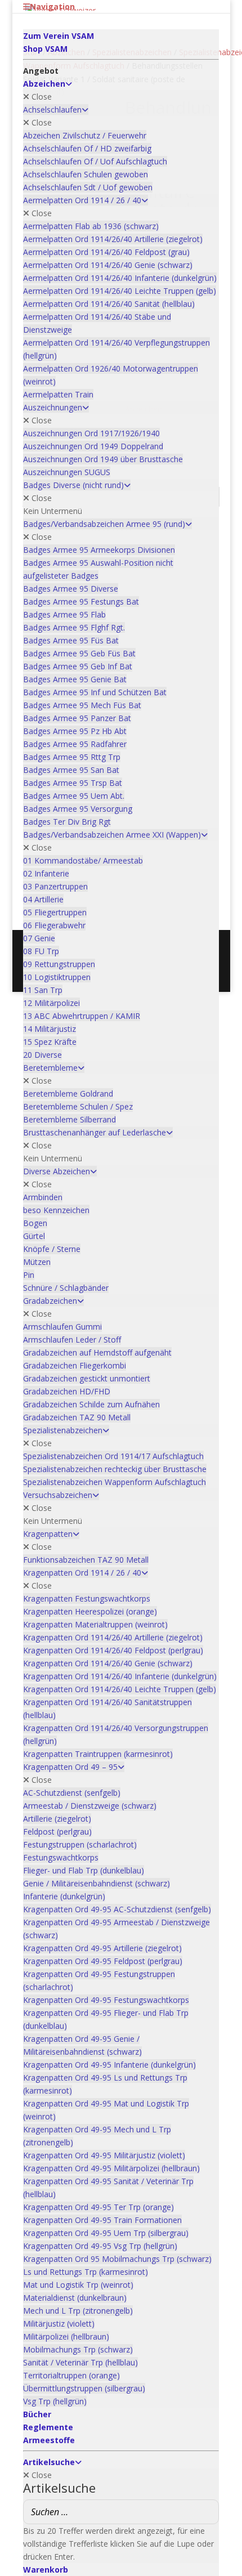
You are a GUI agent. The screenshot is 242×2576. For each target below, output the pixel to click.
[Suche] (207, 2512)
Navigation (52, 6)
